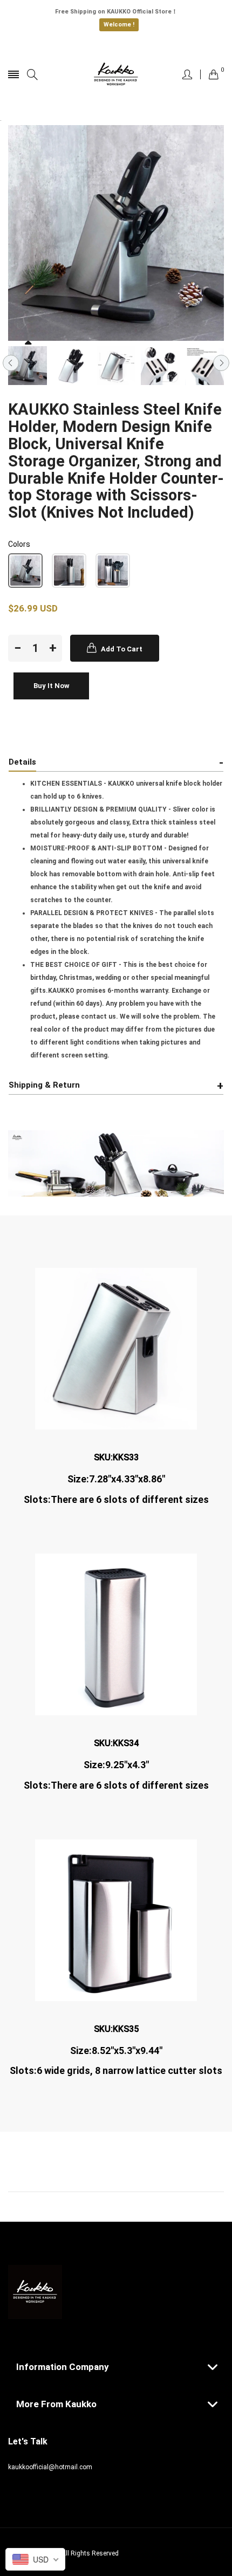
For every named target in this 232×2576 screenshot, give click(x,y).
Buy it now (52, 686)
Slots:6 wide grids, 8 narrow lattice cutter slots (116, 2071)
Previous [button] (11, 363)
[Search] (32, 75)
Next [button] (221, 363)
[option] (28, 366)
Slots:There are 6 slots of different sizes (116, 1785)
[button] (25, 571)
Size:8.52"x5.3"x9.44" (116, 2051)
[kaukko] (116, 74)
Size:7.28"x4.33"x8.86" (116, 1479)
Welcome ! (119, 25)
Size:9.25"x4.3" (116, 1765)
